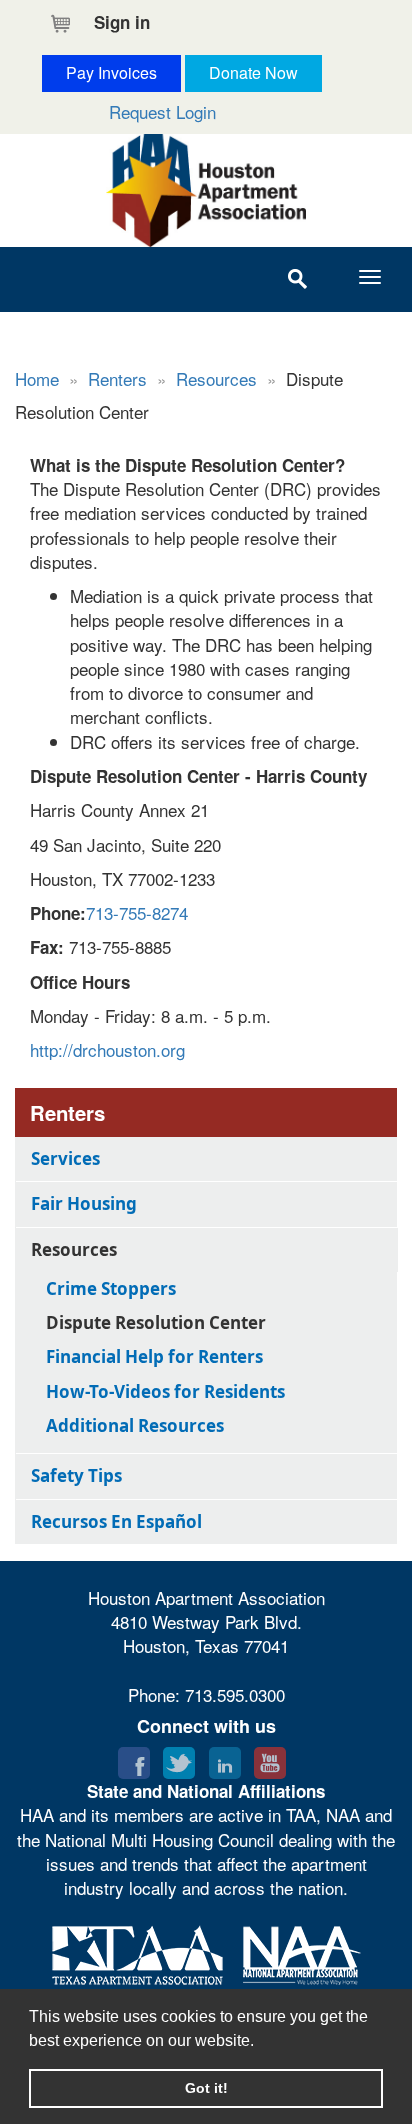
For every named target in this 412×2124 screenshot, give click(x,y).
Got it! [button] (206, 2088)
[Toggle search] (297, 279)
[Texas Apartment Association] (137, 1951)
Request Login (162, 111)
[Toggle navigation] (370, 277)
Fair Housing (84, 1203)
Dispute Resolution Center (156, 1322)
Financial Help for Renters (154, 1356)
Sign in (122, 22)
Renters (117, 378)
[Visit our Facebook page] (134, 1758)
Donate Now (253, 72)
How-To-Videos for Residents (165, 1391)
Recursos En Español (116, 1521)
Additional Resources (135, 1425)
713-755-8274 (137, 912)
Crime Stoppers (111, 1288)
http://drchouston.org (107, 1049)
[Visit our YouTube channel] (270, 1758)
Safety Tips (76, 1475)
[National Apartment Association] (302, 1951)
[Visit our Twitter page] (179, 1758)
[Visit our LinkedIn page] (225, 1758)
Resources (216, 378)
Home (37, 378)
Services (65, 1158)
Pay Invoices (111, 72)
